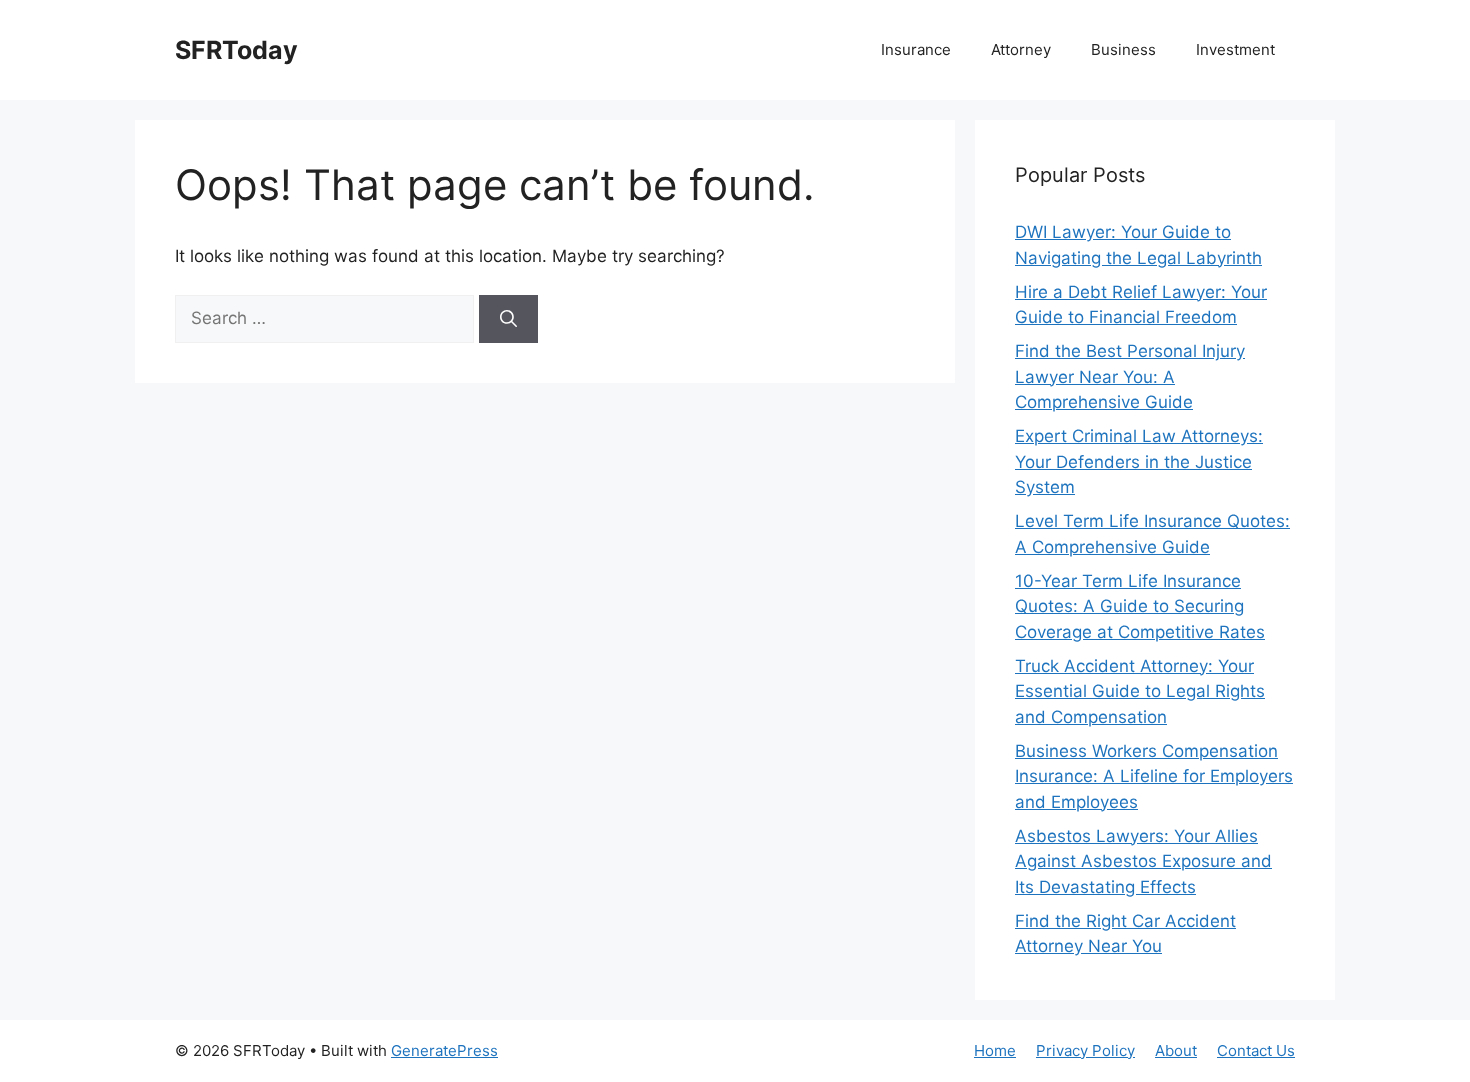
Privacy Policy (1085, 1050)
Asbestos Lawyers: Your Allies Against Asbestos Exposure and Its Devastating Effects (1143, 861)
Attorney (1021, 49)
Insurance (916, 49)
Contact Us (1256, 1050)
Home (995, 1050)
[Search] (508, 319)
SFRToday (236, 50)
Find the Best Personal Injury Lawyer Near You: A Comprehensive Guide (1130, 376)
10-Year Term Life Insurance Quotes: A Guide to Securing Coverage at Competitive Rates (1140, 606)
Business (1123, 49)
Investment (1235, 49)
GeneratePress (444, 1050)
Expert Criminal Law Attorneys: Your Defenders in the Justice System (1139, 461)
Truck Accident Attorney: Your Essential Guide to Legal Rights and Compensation (1140, 691)
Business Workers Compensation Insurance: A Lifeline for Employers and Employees (1154, 776)
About (1176, 1050)
